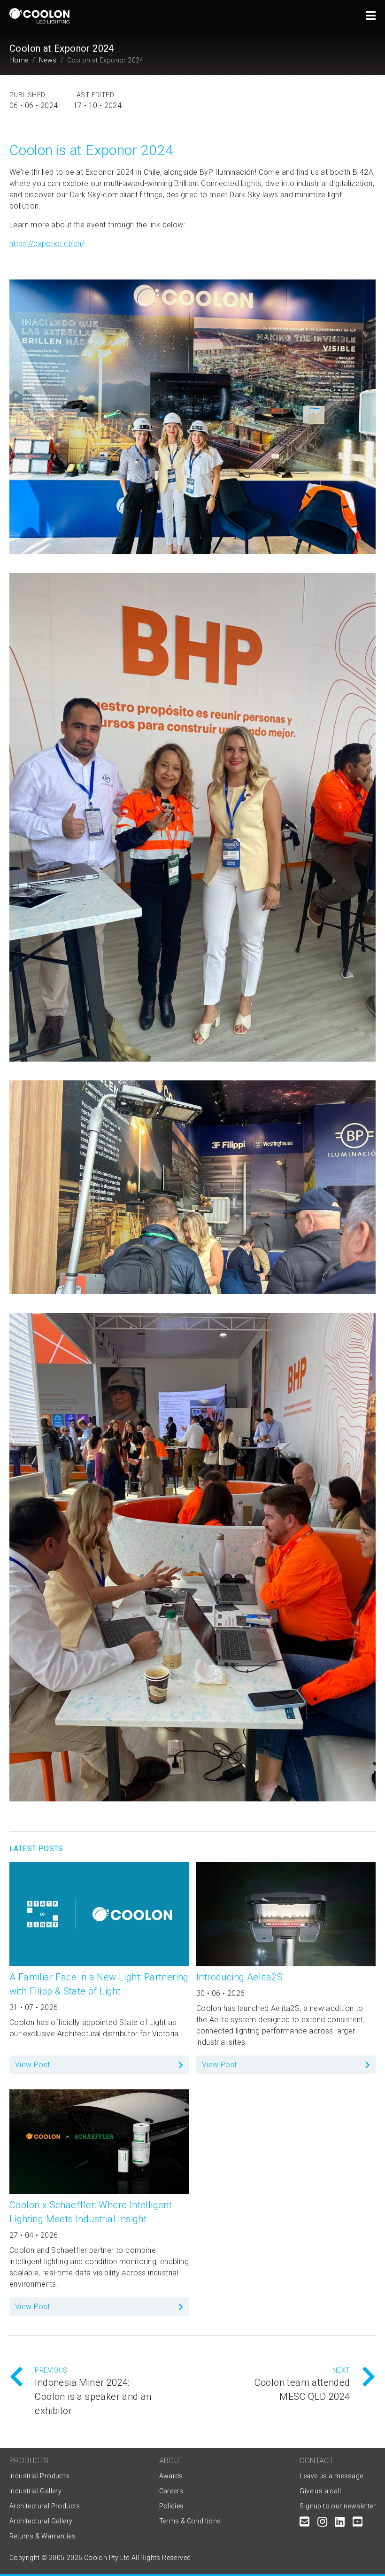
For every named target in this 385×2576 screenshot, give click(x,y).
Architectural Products (45, 2506)
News (48, 60)
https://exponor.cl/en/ (47, 244)
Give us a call (320, 2491)
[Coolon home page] (39, 16)
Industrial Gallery (35, 2491)
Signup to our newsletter (338, 2506)
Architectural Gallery (41, 2521)
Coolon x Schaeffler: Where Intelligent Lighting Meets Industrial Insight (91, 2212)
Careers (171, 2491)
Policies (172, 2506)
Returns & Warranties (42, 2536)
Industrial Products (39, 2476)
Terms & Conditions (190, 2521)
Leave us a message (331, 2476)
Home (19, 60)
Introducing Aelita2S (239, 1977)
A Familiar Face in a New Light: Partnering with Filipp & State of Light (99, 1984)
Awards (171, 2476)
